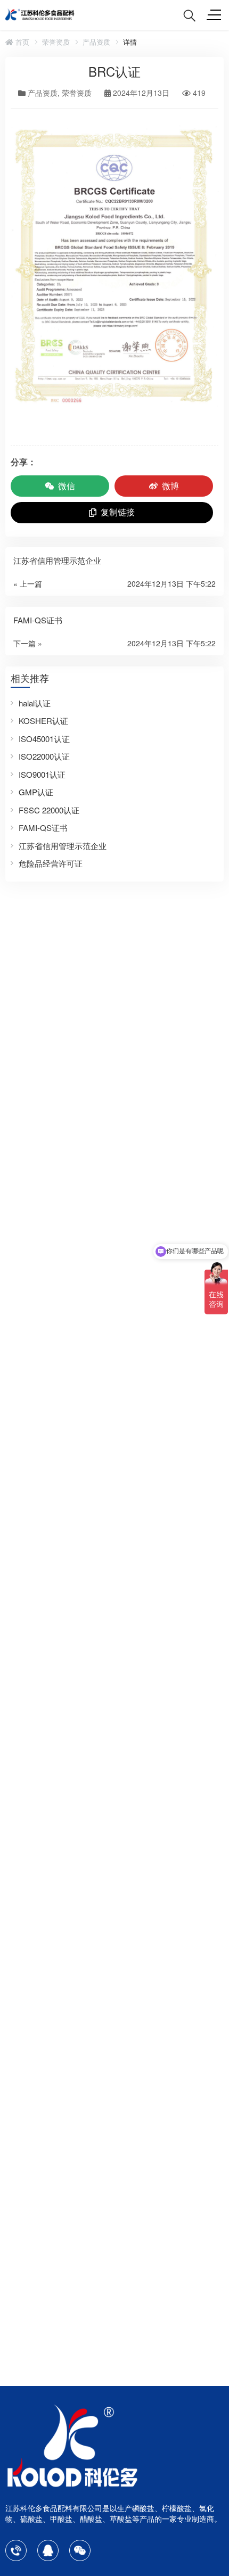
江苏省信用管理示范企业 (63, 846)
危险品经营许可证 (51, 863)
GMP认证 (36, 792)
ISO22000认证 (44, 756)
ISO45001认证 (44, 739)
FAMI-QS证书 (43, 828)
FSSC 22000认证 (49, 810)
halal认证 (35, 703)
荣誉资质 (56, 42)
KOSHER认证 (43, 721)
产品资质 (96, 42)
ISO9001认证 (42, 774)
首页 (21, 42)
